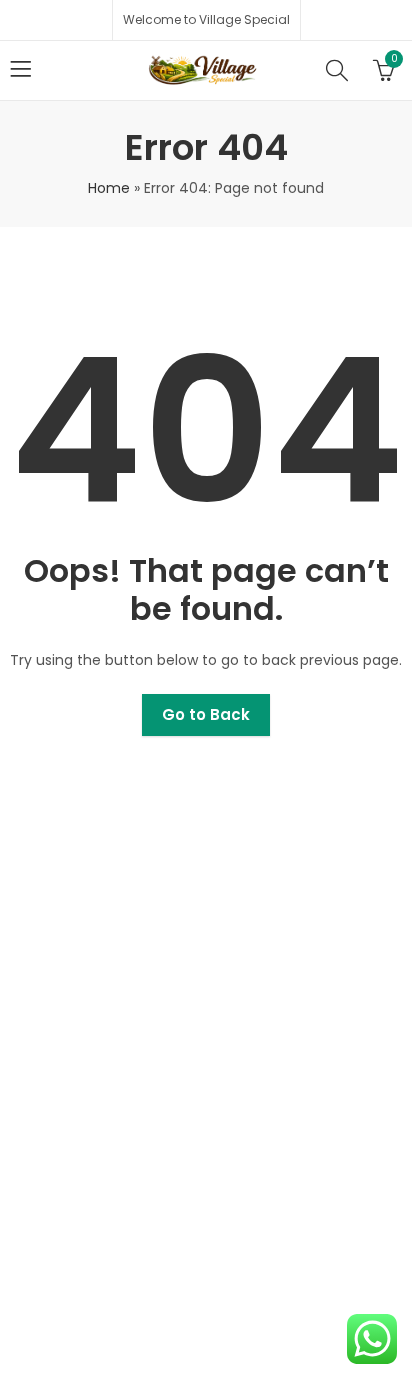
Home (109, 188)
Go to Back (206, 714)
